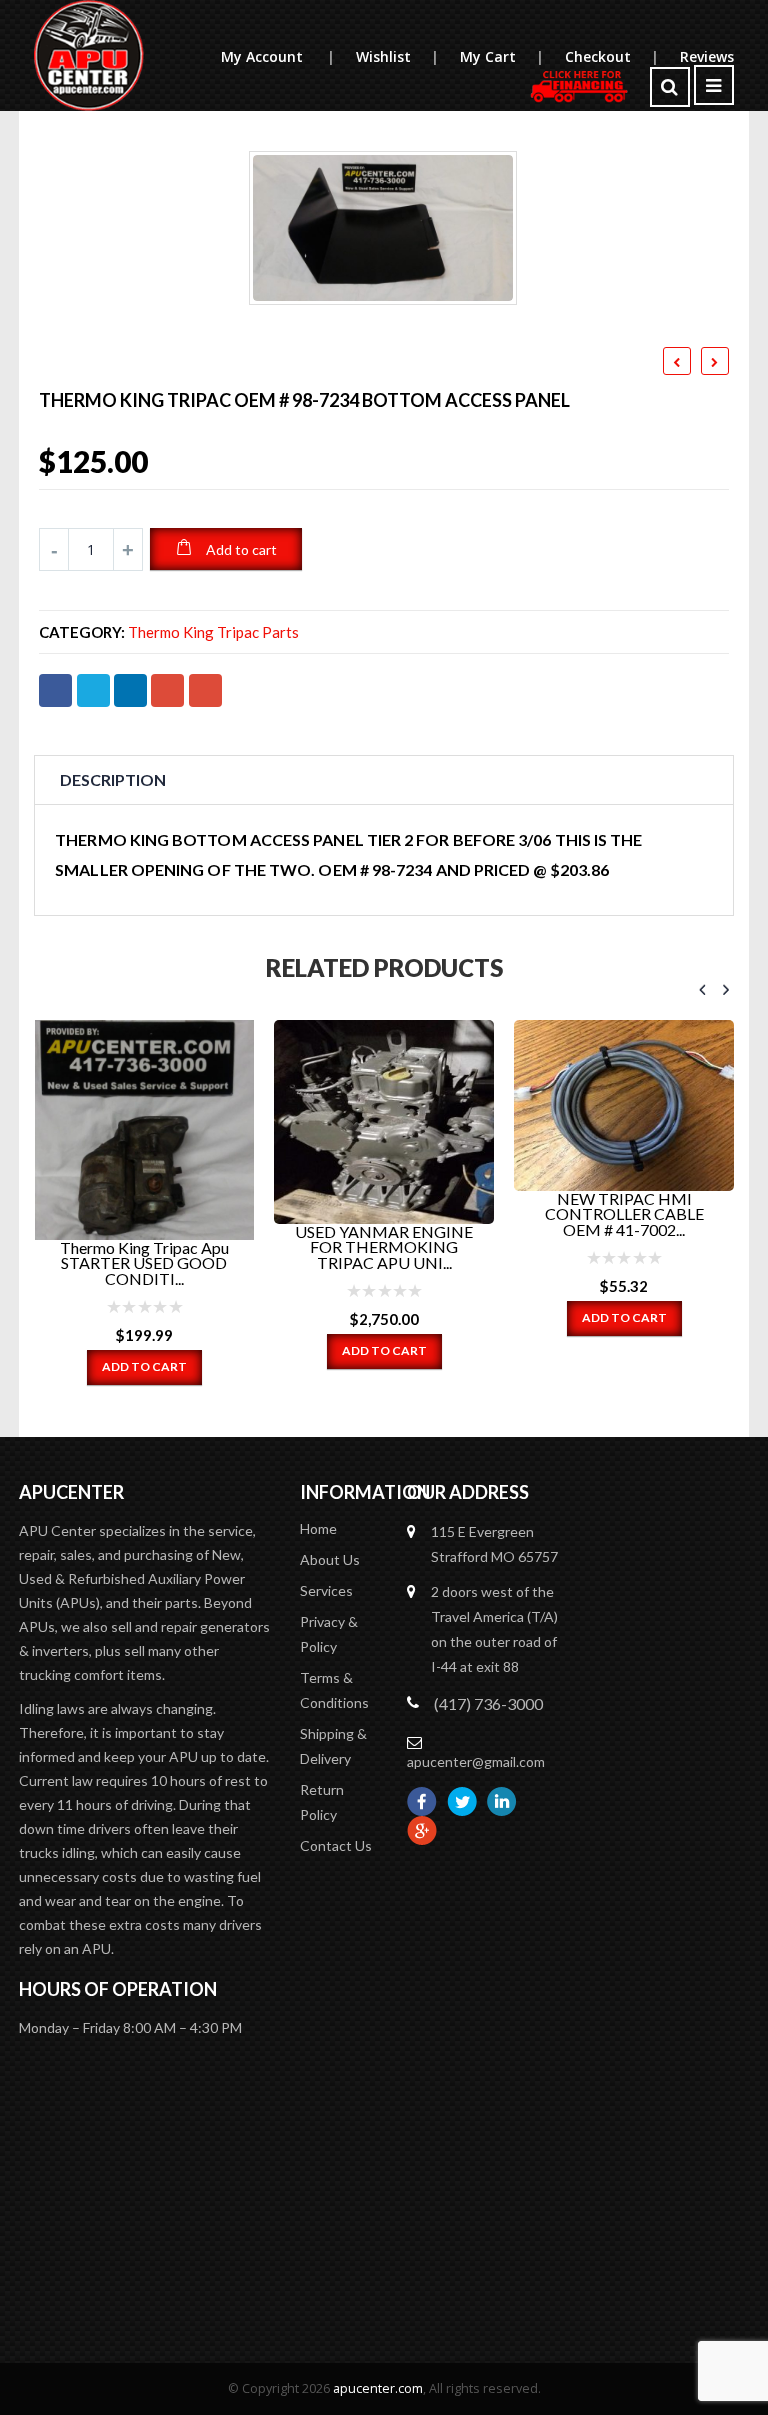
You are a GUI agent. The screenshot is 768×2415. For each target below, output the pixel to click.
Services (326, 1590)
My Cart (501, 56)
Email (205, 690)
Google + (167, 690)
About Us (330, 1559)
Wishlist (397, 56)
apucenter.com (378, 2388)
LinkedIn (130, 690)
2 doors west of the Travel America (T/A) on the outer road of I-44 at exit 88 (494, 1629)
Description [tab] (113, 779)
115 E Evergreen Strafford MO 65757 (494, 1544)
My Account (277, 56)
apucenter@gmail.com (476, 1761)
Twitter (93, 690)
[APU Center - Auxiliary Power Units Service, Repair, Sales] (89, 55)
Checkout (611, 56)
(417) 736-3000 (488, 1703)
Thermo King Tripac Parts (213, 632)
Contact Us (336, 1845)
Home (318, 1528)
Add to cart (241, 549)
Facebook (55, 690)
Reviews (707, 56)
